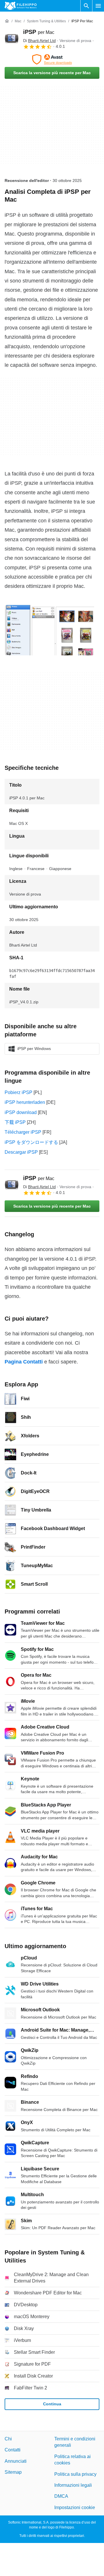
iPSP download (21, 1112)
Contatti (13, 2450)
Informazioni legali (73, 2485)
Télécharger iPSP (23, 1132)
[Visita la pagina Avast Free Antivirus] (52, 59)
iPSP (39, 32)
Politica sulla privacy (75, 2474)
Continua (52, 2404)
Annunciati (16, 2461)
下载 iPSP (15, 1122)
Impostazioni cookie (75, 2507)
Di (39, 41)
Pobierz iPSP (18, 1092)
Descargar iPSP (21, 1152)
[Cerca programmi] (86, 6)
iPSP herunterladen (25, 1102)
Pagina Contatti (24, 1362)
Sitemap (13, 2472)
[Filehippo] (21, 6)
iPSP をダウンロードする (31, 1142)
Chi (8, 2439)
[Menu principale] (98, 6)
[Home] (7, 21)
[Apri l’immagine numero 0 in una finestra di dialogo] (49, 630)
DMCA (61, 2496)
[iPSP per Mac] (12, 39)
